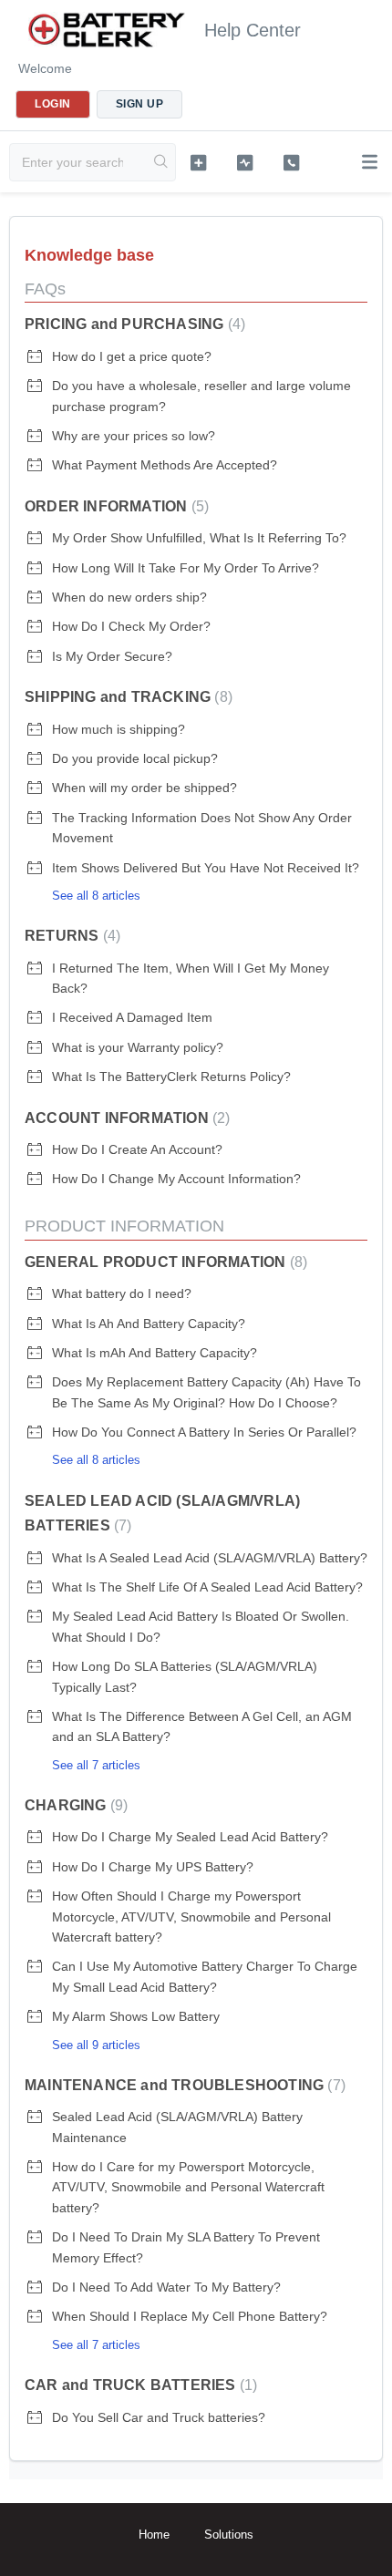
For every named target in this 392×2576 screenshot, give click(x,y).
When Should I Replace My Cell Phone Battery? (190, 2316)
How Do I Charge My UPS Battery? (153, 1867)
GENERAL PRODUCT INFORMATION (164, 1262)
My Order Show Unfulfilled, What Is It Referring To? (199, 538)
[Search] (161, 162)
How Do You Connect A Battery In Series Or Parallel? (204, 1432)
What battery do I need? (122, 1293)
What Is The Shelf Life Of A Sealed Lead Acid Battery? (207, 1587)
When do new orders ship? (129, 597)
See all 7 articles (96, 1765)
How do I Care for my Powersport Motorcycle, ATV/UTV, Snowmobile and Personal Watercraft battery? (188, 2187)
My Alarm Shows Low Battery (136, 2016)
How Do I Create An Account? (137, 1149)
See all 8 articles (96, 896)
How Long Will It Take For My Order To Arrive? (186, 568)
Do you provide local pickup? (135, 758)
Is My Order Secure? (112, 656)
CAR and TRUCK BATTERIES (139, 2385)
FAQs (45, 289)
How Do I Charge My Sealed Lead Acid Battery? (190, 1837)
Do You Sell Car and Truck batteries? (159, 2417)
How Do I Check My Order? (131, 626)
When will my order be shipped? (144, 788)
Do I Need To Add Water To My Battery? (166, 2287)
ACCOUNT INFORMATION (125, 1118)
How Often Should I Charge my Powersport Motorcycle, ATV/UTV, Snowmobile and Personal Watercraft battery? (191, 1917)
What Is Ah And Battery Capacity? (149, 1324)
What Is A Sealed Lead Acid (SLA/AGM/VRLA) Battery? (210, 1558)
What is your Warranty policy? (138, 1047)
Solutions (229, 2535)
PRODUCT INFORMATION (124, 1226)
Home (154, 2535)
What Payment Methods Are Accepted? (165, 465)
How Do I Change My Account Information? (176, 1179)
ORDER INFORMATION (114, 506)
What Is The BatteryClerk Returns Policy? (171, 1077)
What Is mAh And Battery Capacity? (155, 1353)
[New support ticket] (198, 162)
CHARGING (74, 1805)
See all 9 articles (96, 2045)
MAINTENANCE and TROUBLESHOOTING (183, 2085)
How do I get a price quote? (132, 356)
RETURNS (70, 936)
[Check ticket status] (245, 162)
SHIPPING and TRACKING (126, 697)
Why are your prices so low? (134, 436)
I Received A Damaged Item (132, 1017)
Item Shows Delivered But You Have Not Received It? (206, 868)
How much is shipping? (119, 729)
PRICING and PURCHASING (133, 324)
